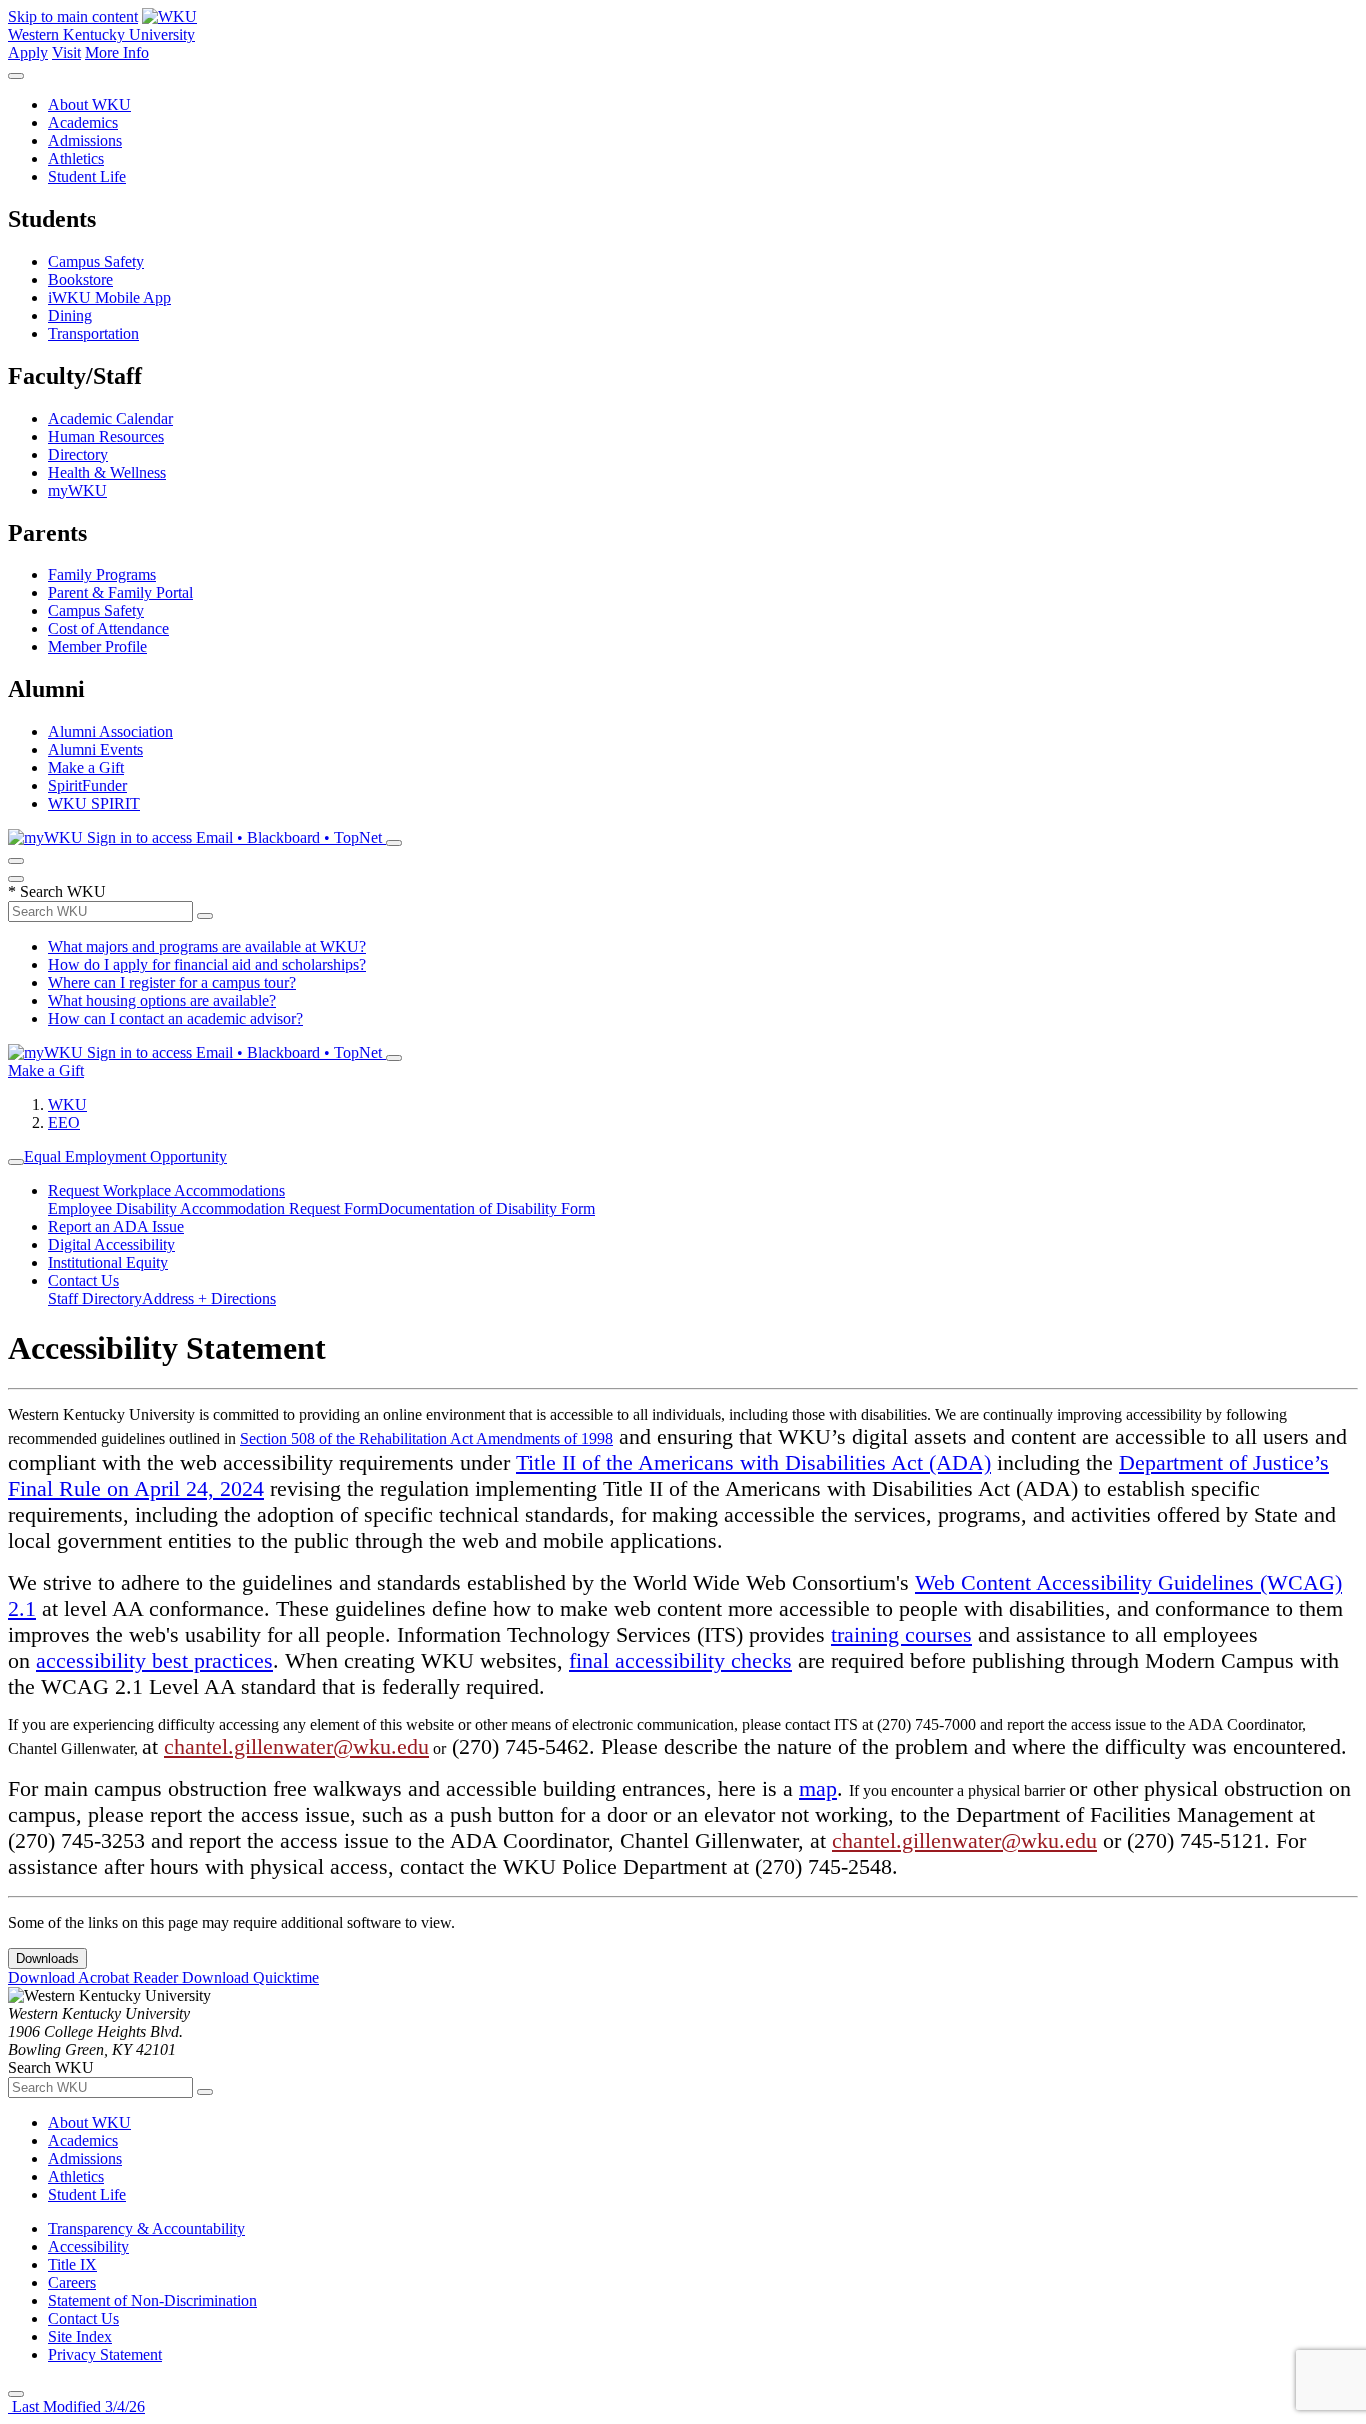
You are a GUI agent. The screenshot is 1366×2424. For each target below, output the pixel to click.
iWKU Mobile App (109, 297)
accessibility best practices (154, 1660)
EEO (64, 1122)
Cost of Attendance (108, 628)
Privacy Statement (105, 2354)
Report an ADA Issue (116, 1226)
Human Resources (106, 436)
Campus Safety (96, 261)
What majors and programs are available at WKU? (207, 946)
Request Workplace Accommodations (166, 1190)
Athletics (76, 158)
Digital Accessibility (111, 1244)
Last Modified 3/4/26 (76, 2406)
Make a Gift (86, 767)
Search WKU (57, 891)
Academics (83, 122)
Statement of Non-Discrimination (152, 2300)
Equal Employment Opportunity (125, 1156)
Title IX (72, 2264)
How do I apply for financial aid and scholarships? (207, 964)
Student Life (87, 176)
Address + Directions (209, 1298)
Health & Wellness (107, 472)
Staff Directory (95, 1298)
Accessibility (88, 2246)
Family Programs (102, 574)
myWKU (77, 490)
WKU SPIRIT (94, 803)
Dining (70, 315)
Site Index (80, 2336)
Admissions (85, 140)
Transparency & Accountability (146, 2228)
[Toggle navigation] (16, 1162)
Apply (28, 52)
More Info (117, 52)
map (818, 1788)
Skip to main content (73, 16)
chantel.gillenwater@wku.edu (296, 1746)
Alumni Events (95, 749)
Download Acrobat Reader (95, 1977)
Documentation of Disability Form (486, 1208)
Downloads (47, 1958)
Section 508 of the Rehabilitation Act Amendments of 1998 (426, 1438)
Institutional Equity (108, 1262)
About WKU (89, 104)
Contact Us (83, 1280)
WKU (67, 1104)
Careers (72, 2282)
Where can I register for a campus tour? (172, 982)
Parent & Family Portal (120, 592)
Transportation (93, 333)
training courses (901, 1634)
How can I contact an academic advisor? (175, 1018)
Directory (78, 454)
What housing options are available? (162, 1000)
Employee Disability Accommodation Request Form (213, 1208)
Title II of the (577, 1462)
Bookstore (80, 279)
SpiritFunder (87, 785)
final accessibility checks (680, 1660)
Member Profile (97, 646)
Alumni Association (110, 731)
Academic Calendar (110, 418)
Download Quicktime (250, 1977)
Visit (66, 52)
